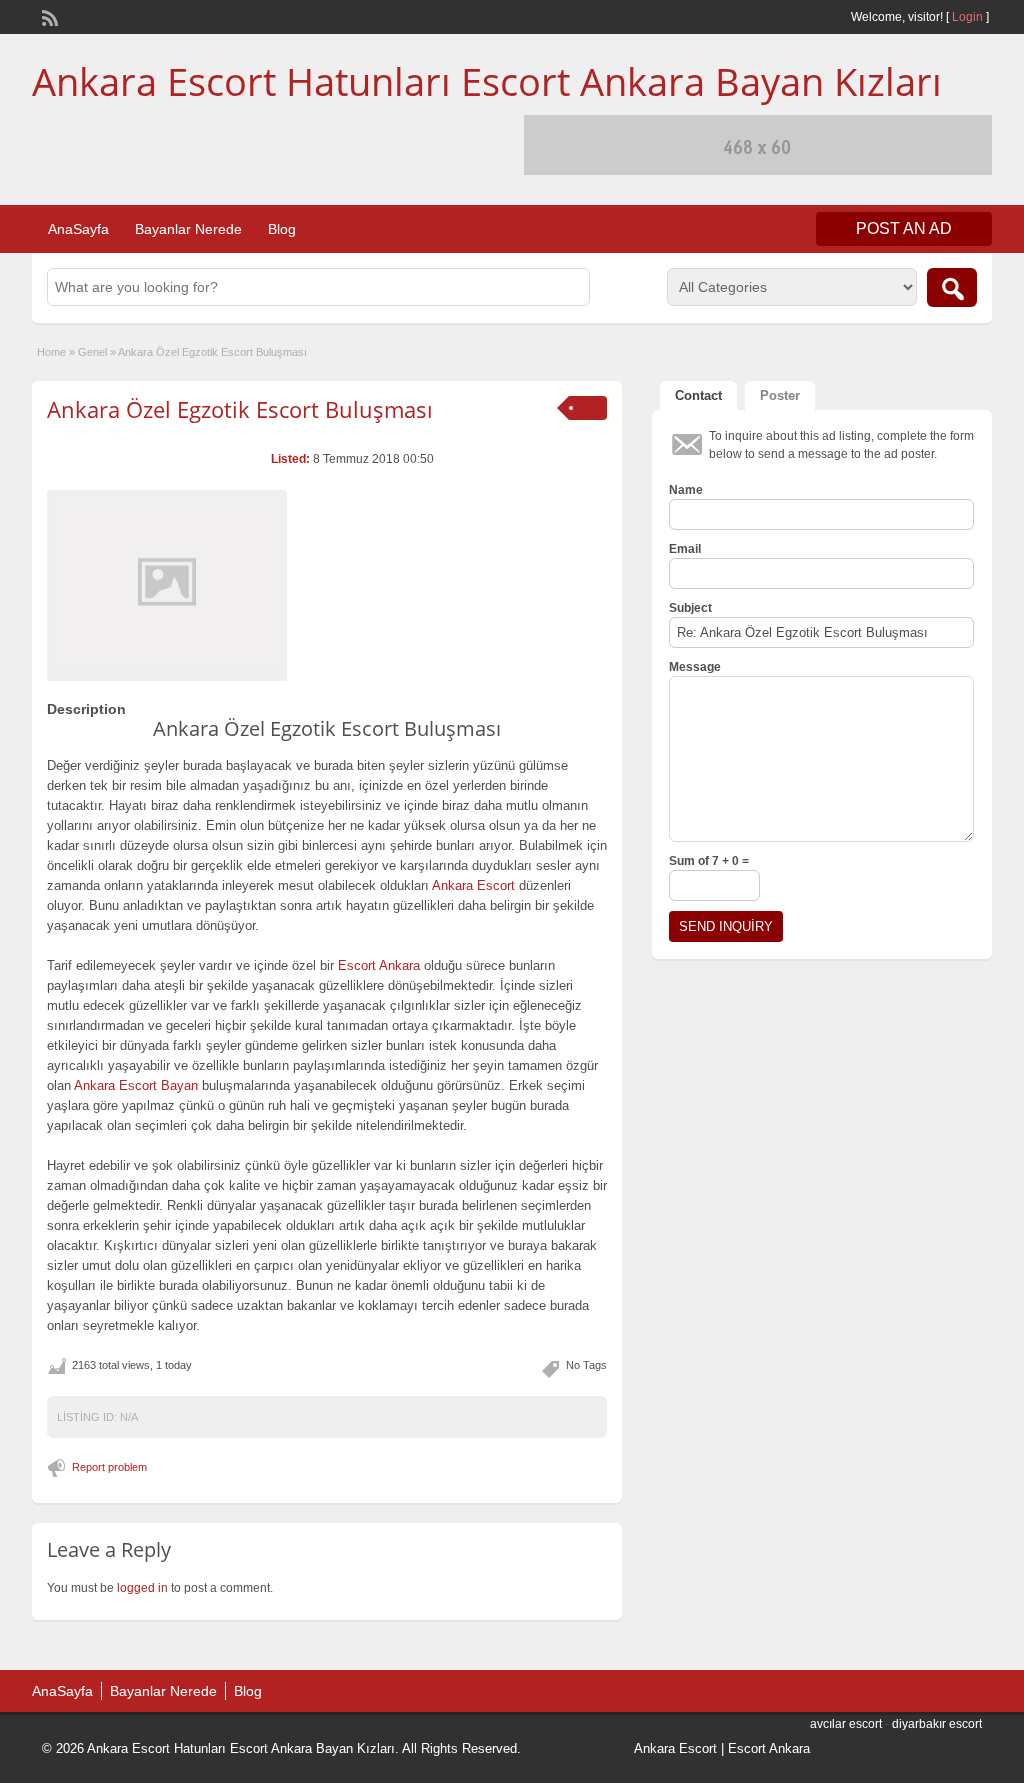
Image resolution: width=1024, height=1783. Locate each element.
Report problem (109, 1467)
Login (967, 17)
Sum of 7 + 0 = (709, 861)
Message (695, 667)
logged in (142, 1588)
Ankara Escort (675, 1748)
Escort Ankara (769, 1748)
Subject (690, 608)
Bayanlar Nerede (188, 229)
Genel (92, 352)
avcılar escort (846, 1724)
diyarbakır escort (937, 1724)
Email (685, 549)
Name (686, 490)
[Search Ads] (952, 287)
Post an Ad (904, 228)
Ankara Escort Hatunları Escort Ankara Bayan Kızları (487, 81)
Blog (282, 229)
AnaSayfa (78, 229)
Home (51, 352)
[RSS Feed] (48, 16)
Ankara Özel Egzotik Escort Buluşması (240, 409)
